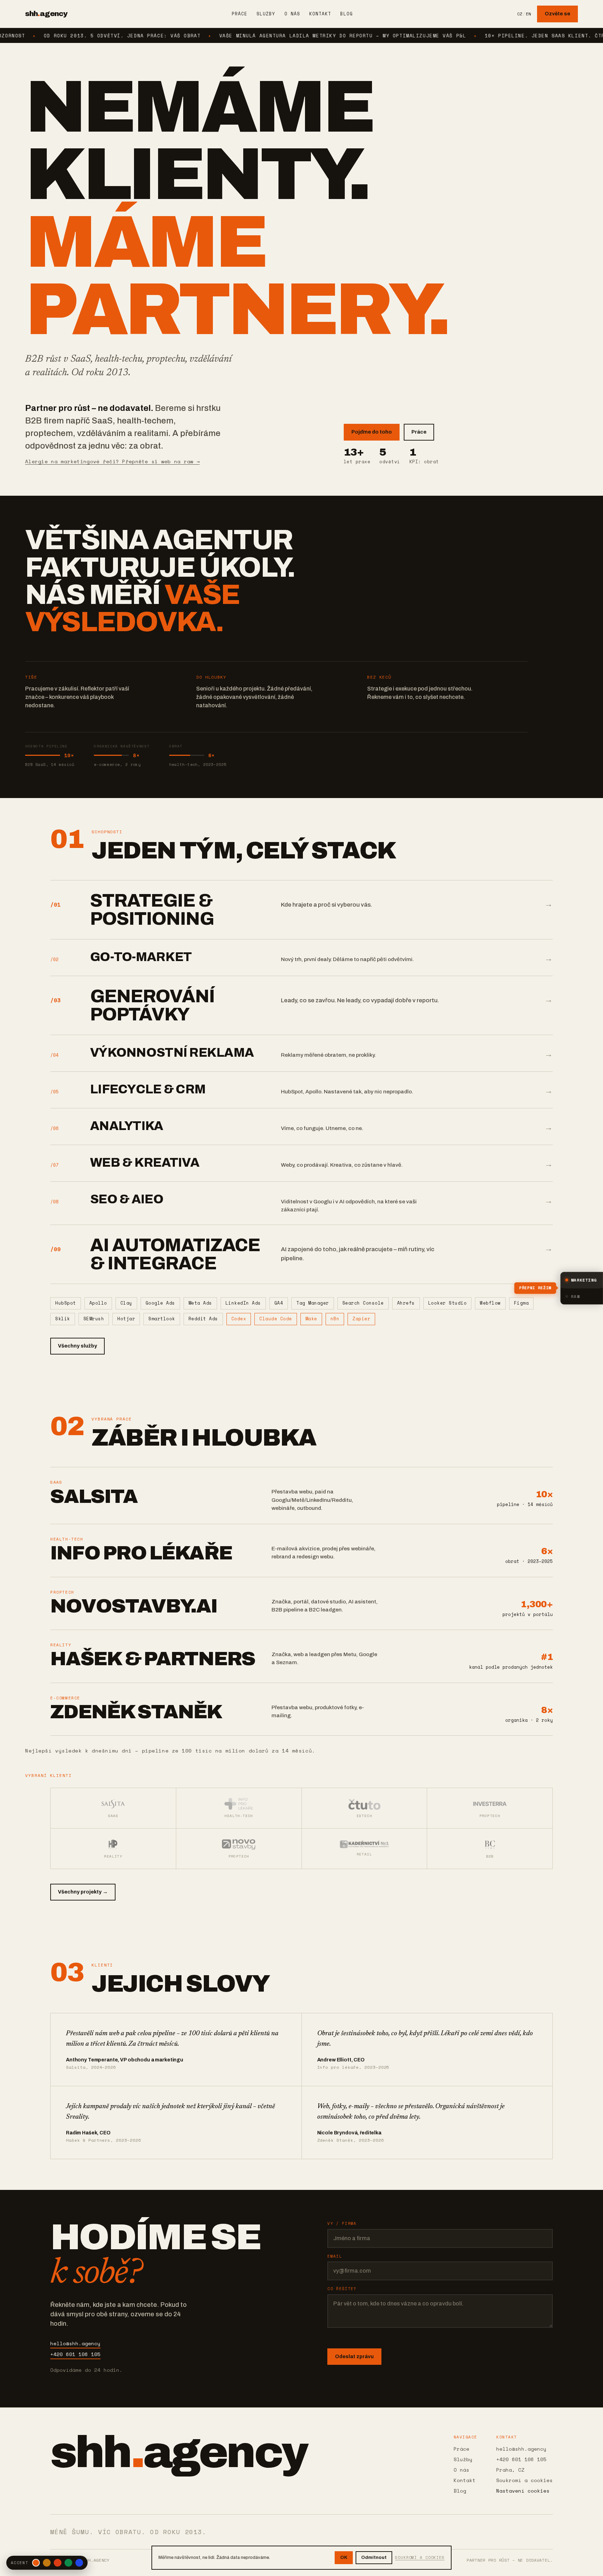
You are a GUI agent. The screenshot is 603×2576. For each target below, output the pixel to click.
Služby (266, 14)
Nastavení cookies (523, 2491)
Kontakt (320, 14)
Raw (575, 1296)
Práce (240, 14)
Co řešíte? (342, 2289)
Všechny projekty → (83, 1892)
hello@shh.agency (75, 2343)
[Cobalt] (79, 2563)
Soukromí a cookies (524, 2480)
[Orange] (36, 2563)
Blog (347, 14)
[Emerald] (68, 2563)
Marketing (584, 1280)
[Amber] (47, 2563)
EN (528, 14)
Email (335, 2256)
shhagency (46, 14)
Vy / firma (342, 2223)
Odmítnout (374, 2557)
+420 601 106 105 (75, 2354)
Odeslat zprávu (354, 2356)
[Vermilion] (58, 2563)
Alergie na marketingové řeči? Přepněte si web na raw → (112, 461)
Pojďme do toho (372, 432)
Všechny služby (77, 1346)
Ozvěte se (557, 14)
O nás (292, 14)
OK (344, 2557)
